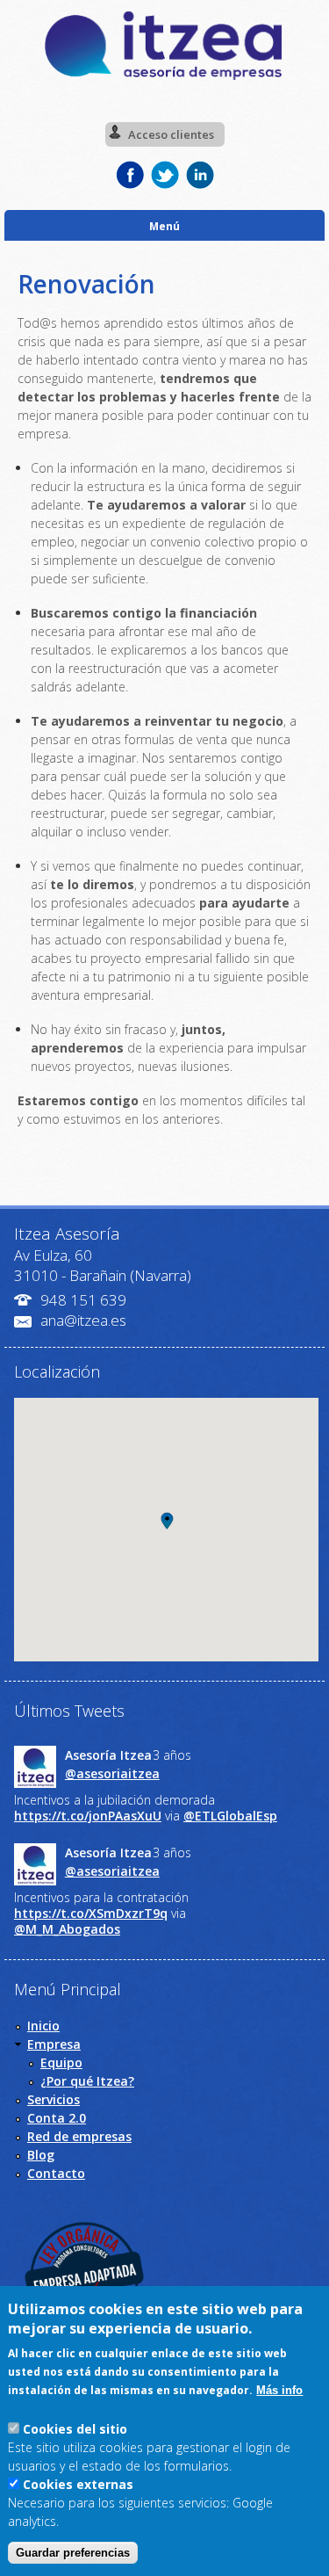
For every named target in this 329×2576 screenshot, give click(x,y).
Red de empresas (79, 2136)
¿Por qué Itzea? (87, 2081)
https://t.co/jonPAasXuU (88, 1816)
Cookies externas (78, 2484)
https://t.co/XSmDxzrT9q (91, 1913)
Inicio (43, 2026)
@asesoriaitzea (112, 1773)
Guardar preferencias (73, 2553)
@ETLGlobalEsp (230, 1816)
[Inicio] (164, 78)
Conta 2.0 (57, 2118)
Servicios (54, 2099)
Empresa (54, 2044)
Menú (164, 226)
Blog (41, 2155)
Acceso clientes (171, 134)
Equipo (61, 2062)
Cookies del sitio (75, 2429)
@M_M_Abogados (67, 1929)
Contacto (56, 2173)
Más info (279, 2390)
